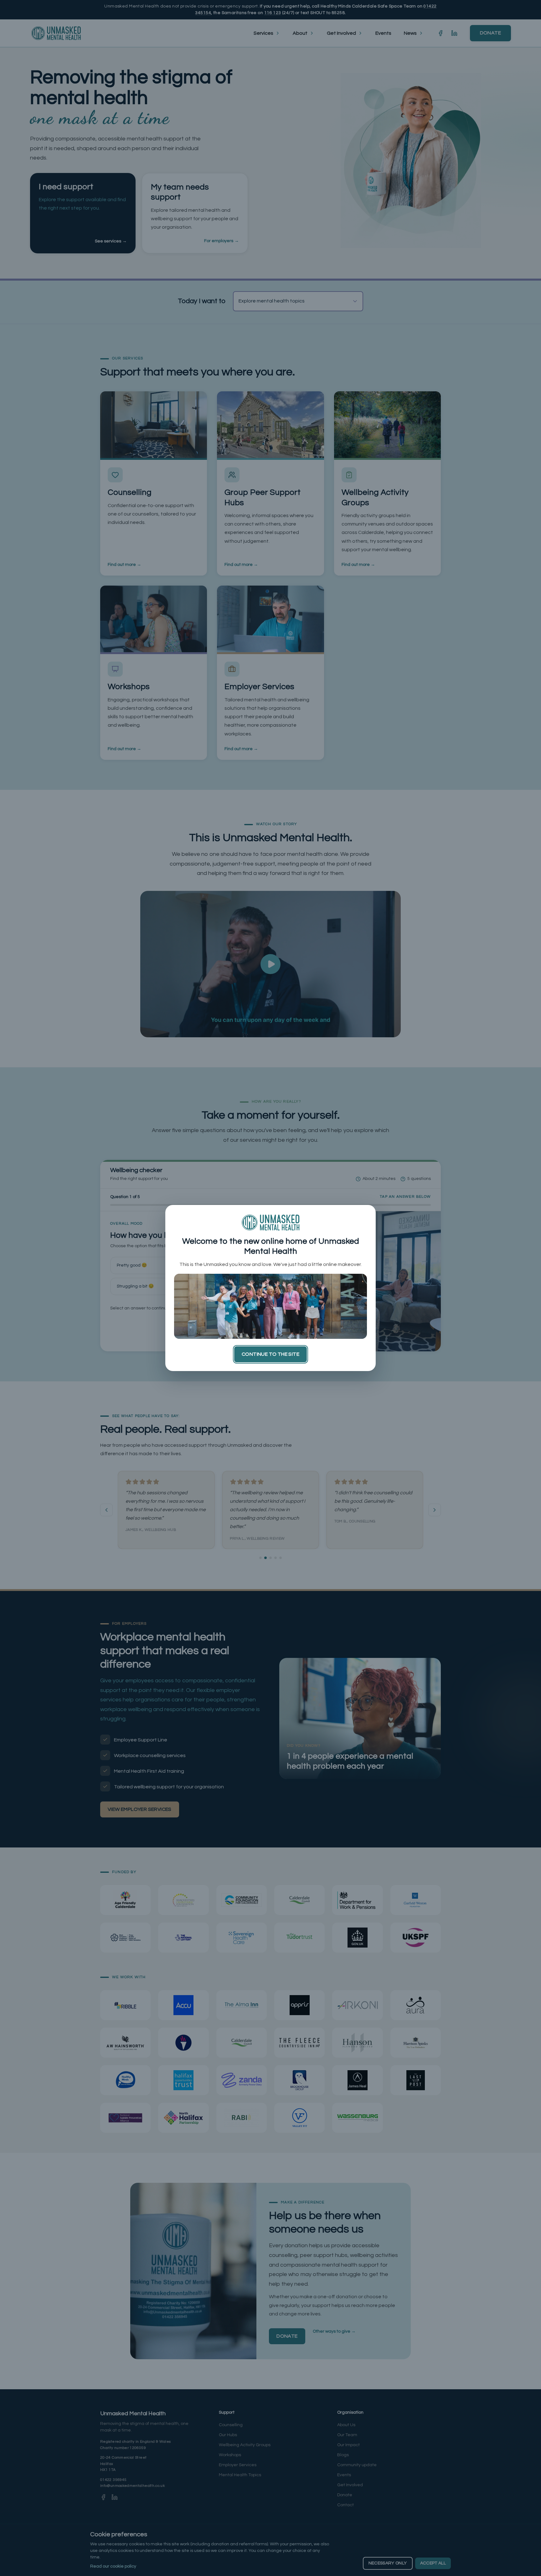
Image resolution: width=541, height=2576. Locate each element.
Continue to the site (270, 1354)
